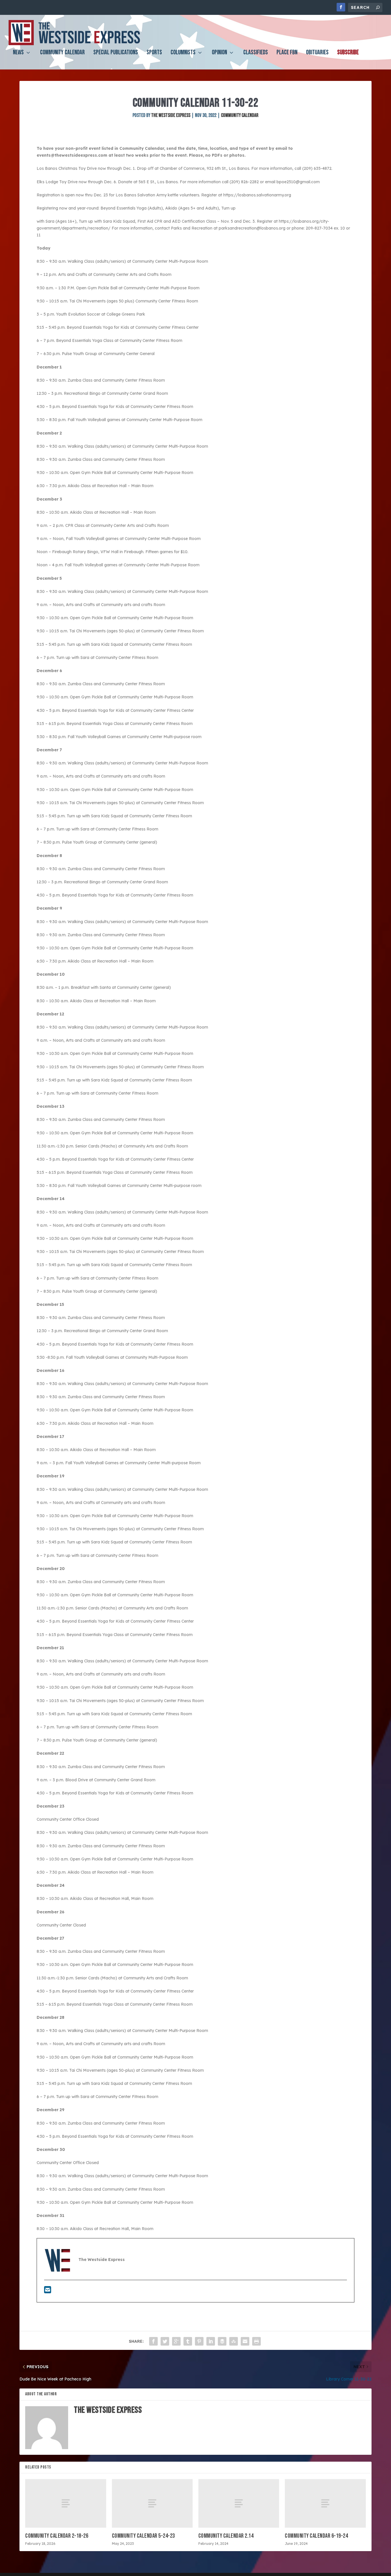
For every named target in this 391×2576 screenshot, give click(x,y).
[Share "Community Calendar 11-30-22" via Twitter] (165, 2341)
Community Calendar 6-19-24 (316, 2536)
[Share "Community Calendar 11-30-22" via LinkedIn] (211, 2341)
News (18, 53)
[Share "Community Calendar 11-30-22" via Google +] (176, 2341)
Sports (154, 53)
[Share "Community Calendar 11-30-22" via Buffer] (222, 2341)
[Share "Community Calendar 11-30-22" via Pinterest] (199, 2341)
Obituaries (317, 53)
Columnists (183, 53)
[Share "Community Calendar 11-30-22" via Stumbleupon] (234, 2341)
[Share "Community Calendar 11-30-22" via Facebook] (153, 2341)
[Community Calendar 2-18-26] (66, 2503)
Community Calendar (62, 53)
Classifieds (256, 53)
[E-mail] (48, 2291)
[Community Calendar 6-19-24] (325, 2503)
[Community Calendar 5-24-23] (152, 2503)
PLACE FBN (287, 53)
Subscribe (348, 53)
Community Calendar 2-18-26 (57, 2536)
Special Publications (116, 53)
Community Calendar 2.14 (226, 2536)
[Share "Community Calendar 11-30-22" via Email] (245, 2341)
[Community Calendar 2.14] (239, 2503)
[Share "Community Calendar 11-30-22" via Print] (256, 2341)
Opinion (219, 53)
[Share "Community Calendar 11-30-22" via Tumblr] (188, 2341)
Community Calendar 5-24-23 (143, 2536)
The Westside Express (171, 115)
